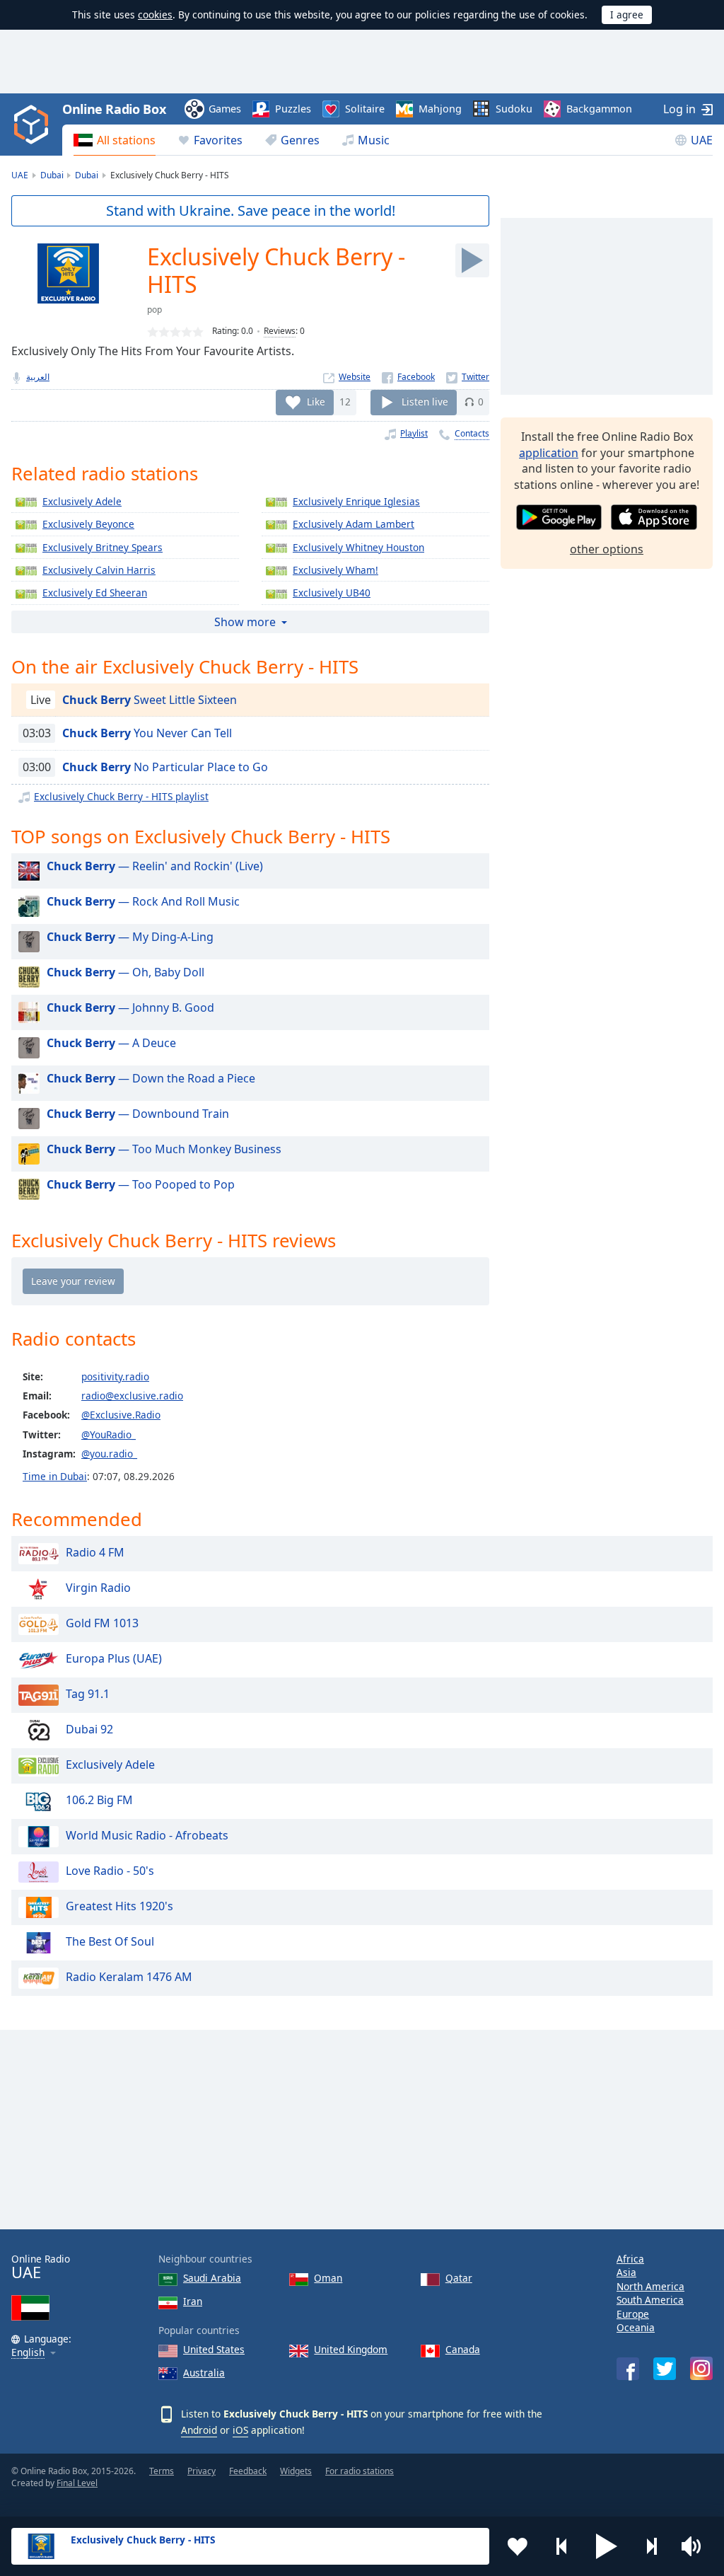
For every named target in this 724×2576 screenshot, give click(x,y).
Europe (633, 2314)
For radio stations (360, 2471)
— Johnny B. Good (130, 1007)
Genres (300, 140)
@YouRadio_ (109, 1434)
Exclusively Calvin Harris (99, 570)
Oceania (636, 2327)
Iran (193, 2301)
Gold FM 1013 (102, 1623)
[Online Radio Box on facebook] (628, 2369)
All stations (126, 140)
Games (225, 109)
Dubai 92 (89, 1729)
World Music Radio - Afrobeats (147, 1835)
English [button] (28, 2353)
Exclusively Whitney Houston (358, 547)
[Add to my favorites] (518, 2546)
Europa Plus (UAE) (114, 1658)
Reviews (280, 331)
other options (607, 549)
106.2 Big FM (99, 1800)
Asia (626, 2272)
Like (316, 402)
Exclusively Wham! (335, 570)
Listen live (425, 402)
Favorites (218, 140)
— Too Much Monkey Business (164, 1149)
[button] (607, 2546)
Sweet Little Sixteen (150, 700)
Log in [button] (679, 109)
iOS (240, 2430)
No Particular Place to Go (165, 767)
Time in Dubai (55, 1476)
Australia (204, 2373)
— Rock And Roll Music (143, 901)
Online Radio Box (114, 109)
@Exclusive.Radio (121, 1415)
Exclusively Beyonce (88, 524)
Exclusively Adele (82, 501)
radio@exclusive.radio (132, 1396)
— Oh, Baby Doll (125, 972)
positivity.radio (115, 1376)
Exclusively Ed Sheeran (95, 593)
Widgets (296, 2471)
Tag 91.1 (88, 1694)
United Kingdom (351, 2349)
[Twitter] (468, 377)
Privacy (202, 2471)
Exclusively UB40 (332, 593)
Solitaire (365, 109)
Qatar (459, 2278)
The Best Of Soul (110, 1941)
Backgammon (599, 109)
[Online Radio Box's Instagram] (701, 2368)
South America (650, 2300)
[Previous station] (562, 2546)
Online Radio (41, 2267)
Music (374, 140)
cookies (155, 15)
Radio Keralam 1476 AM (129, 1977)
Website (355, 377)
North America (650, 2286)
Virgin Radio (98, 1588)
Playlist (414, 433)
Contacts (472, 433)
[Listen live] (472, 260)
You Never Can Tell (147, 733)
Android (199, 2430)
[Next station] (651, 2546)
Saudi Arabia (212, 2278)
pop (154, 310)
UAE (702, 140)
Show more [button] (245, 622)
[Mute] (696, 2546)
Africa (630, 2259)
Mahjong (440, 109)
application (549, 453)
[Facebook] (408, 377)
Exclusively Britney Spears (103, 547)
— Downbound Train (138, 1114)
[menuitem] (115, 140)
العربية (38, 377)
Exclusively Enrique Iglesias (356, 501)
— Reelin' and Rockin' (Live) (155, 866)
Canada (463, 2349)
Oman (328, 2278)
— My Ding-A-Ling (130, 937)
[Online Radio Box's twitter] (665, 2369)
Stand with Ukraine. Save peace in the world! (251, 210)
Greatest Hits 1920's (119, 1906)
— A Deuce (111, 1043)
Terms (162, 2471)
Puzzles (293, 109)
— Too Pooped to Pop (141, 1184)
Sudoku (514, 109)
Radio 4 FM (95, 1552)
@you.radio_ (109, 1454)
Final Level (77, 2483)
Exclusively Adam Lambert (354, 524)
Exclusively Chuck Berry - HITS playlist (121, 796)
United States (214, 2349)
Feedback (248, 2471)
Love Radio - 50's (110, 1871)
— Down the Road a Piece (151, 1078)
